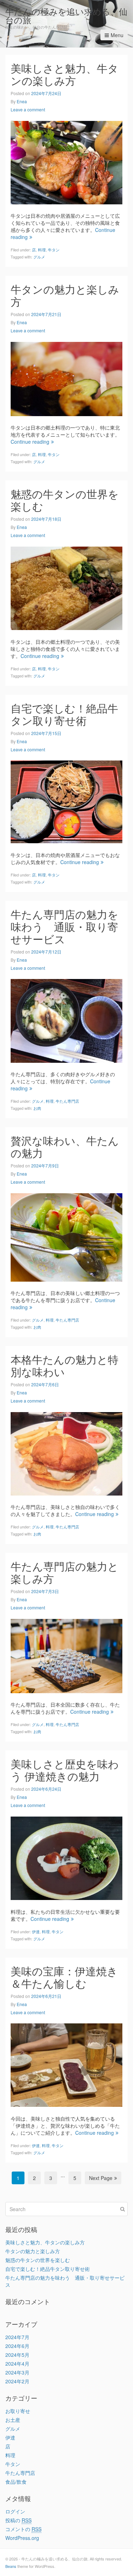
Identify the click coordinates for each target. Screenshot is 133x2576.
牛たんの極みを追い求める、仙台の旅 (66, 15)
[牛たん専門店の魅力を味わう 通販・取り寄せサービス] (66, 1020)
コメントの (23, 2529)
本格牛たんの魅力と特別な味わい (65, 1365)
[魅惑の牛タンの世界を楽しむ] (66, 588)
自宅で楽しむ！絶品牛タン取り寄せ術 (64, 714)
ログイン (15, 2511)
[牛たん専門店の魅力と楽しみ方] (66, 1655)
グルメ (39, 257)
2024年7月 (17, 2337)
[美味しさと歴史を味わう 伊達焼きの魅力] (66, 1858)
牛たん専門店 (67, 1101)
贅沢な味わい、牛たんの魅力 (65, 1147)
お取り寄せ (18, 2411)
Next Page (101, 2178)
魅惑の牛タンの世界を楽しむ (65, 500)
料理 (42, 250)
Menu (117, 35)
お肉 (37, 1108)
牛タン (54, 250)
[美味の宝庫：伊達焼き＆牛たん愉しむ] (66, 2064)
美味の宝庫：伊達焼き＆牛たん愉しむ (64, 1977)
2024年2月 (17, 2381)
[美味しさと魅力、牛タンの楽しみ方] (66, 162)
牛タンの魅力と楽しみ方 (65, 295)
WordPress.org (22, 2538)
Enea (22, 101)
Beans (11, 2566)
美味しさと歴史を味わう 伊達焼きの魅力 (65, 1770)
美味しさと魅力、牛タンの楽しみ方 (65, 74)
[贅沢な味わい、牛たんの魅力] (66, 1236)
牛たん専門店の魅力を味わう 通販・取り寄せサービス (65, 926)
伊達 (36, 1931)
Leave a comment (28, 109)
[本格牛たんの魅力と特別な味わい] (66, 1453)
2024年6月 (17, 2346)
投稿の (18, 2520)
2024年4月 (17, 2364)
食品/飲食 (16, 2482)
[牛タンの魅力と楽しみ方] (66, 378)
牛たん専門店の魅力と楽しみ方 (65, 1572)
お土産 (13, 2420)
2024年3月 (17, 2372)
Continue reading (30, 442)
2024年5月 (17, 2355)
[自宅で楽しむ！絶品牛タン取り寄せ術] (66, 801)
